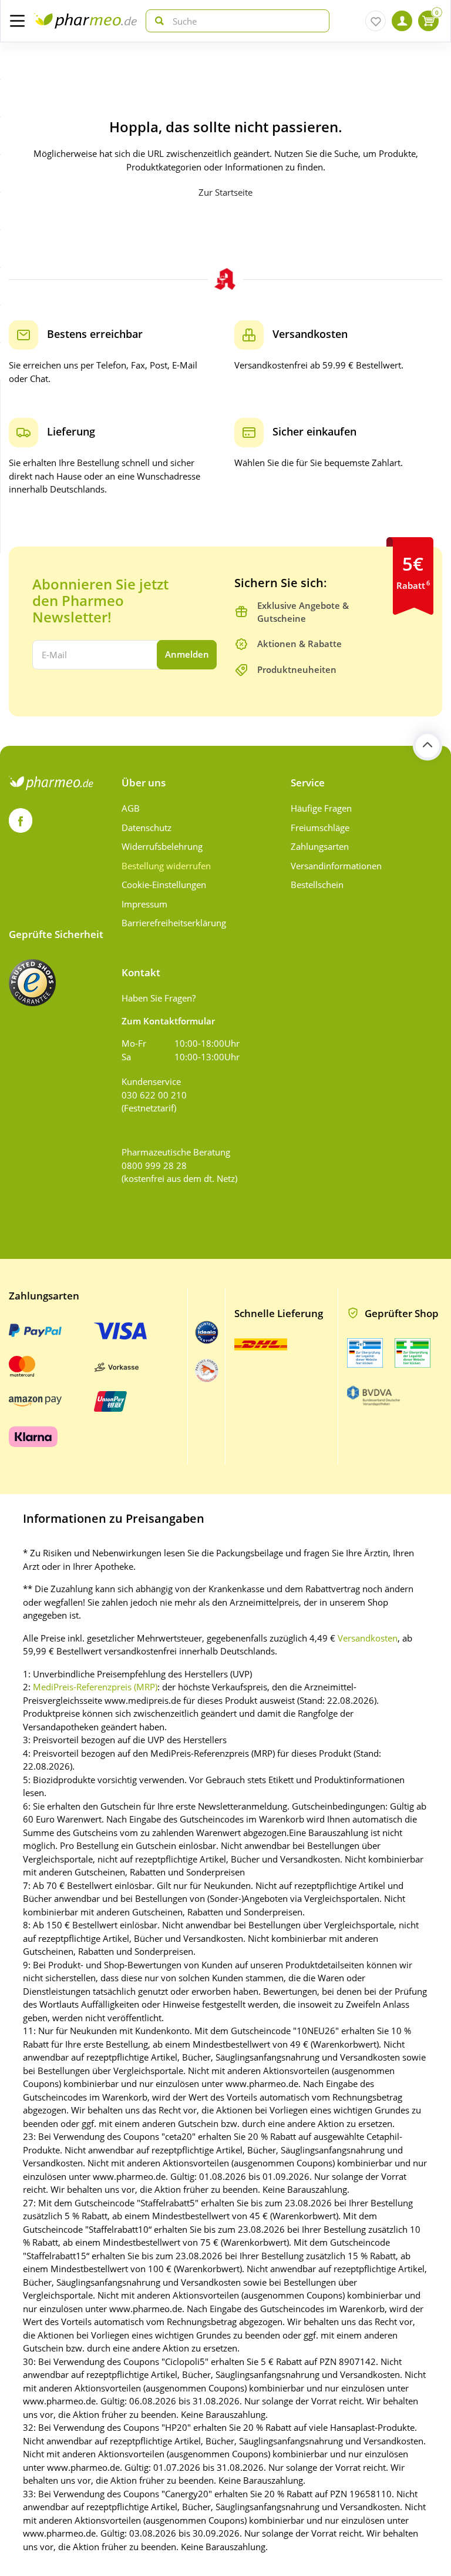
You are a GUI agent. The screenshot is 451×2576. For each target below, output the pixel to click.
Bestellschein (317, 885)
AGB (131, 808)
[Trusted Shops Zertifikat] (32, 983)
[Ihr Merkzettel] (376, 21)
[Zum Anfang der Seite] (428, 746)
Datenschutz (147, 828)
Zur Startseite (225, 192)
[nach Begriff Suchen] (157, 21)
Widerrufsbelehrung (162, 846)
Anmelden (187, 654)
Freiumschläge (320, 828)
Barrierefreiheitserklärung (174, 923)
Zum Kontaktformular (168, 1021)
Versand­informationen (336, 866)
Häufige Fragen (321, 808)
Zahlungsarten (320, 846)
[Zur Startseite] (85, 21)
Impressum (144, 904)
